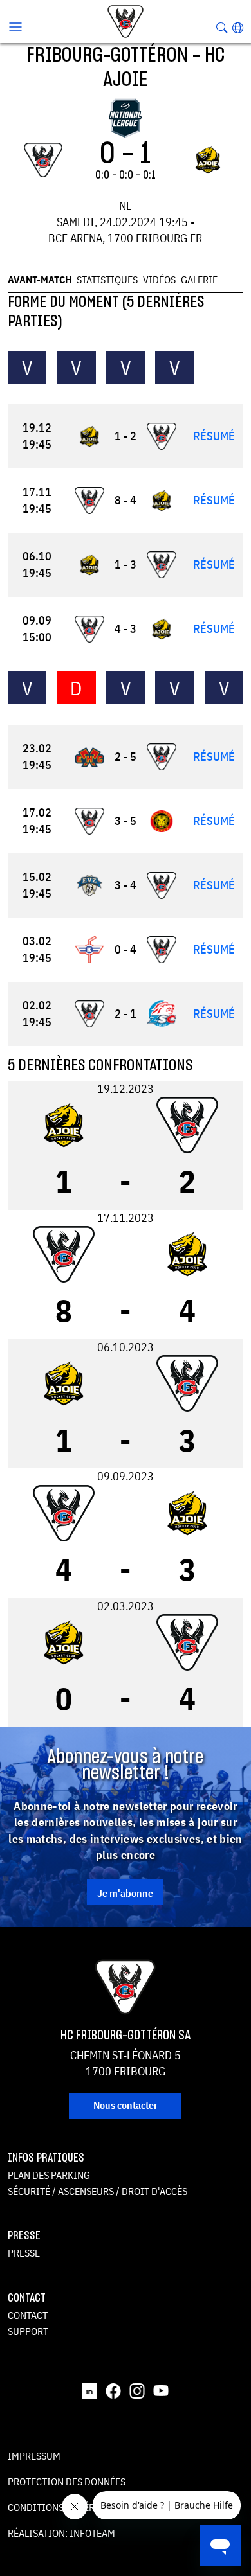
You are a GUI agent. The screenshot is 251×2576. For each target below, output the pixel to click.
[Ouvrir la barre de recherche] (222, 28)
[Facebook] (113, 2390)
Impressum (34, 2456)
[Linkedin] (89, 2390)
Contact (28, 2315)
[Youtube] (161, 2390)
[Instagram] (137, 2390)
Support (28, 2331)
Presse (24, 2253)
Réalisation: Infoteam (61, 2533)
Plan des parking (49, 2175)
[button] (238, 28)
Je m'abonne (125, 1893)
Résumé (214, 436)
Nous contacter (126, 2105)
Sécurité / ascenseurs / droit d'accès (98, 2191)
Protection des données (67, 2482)
